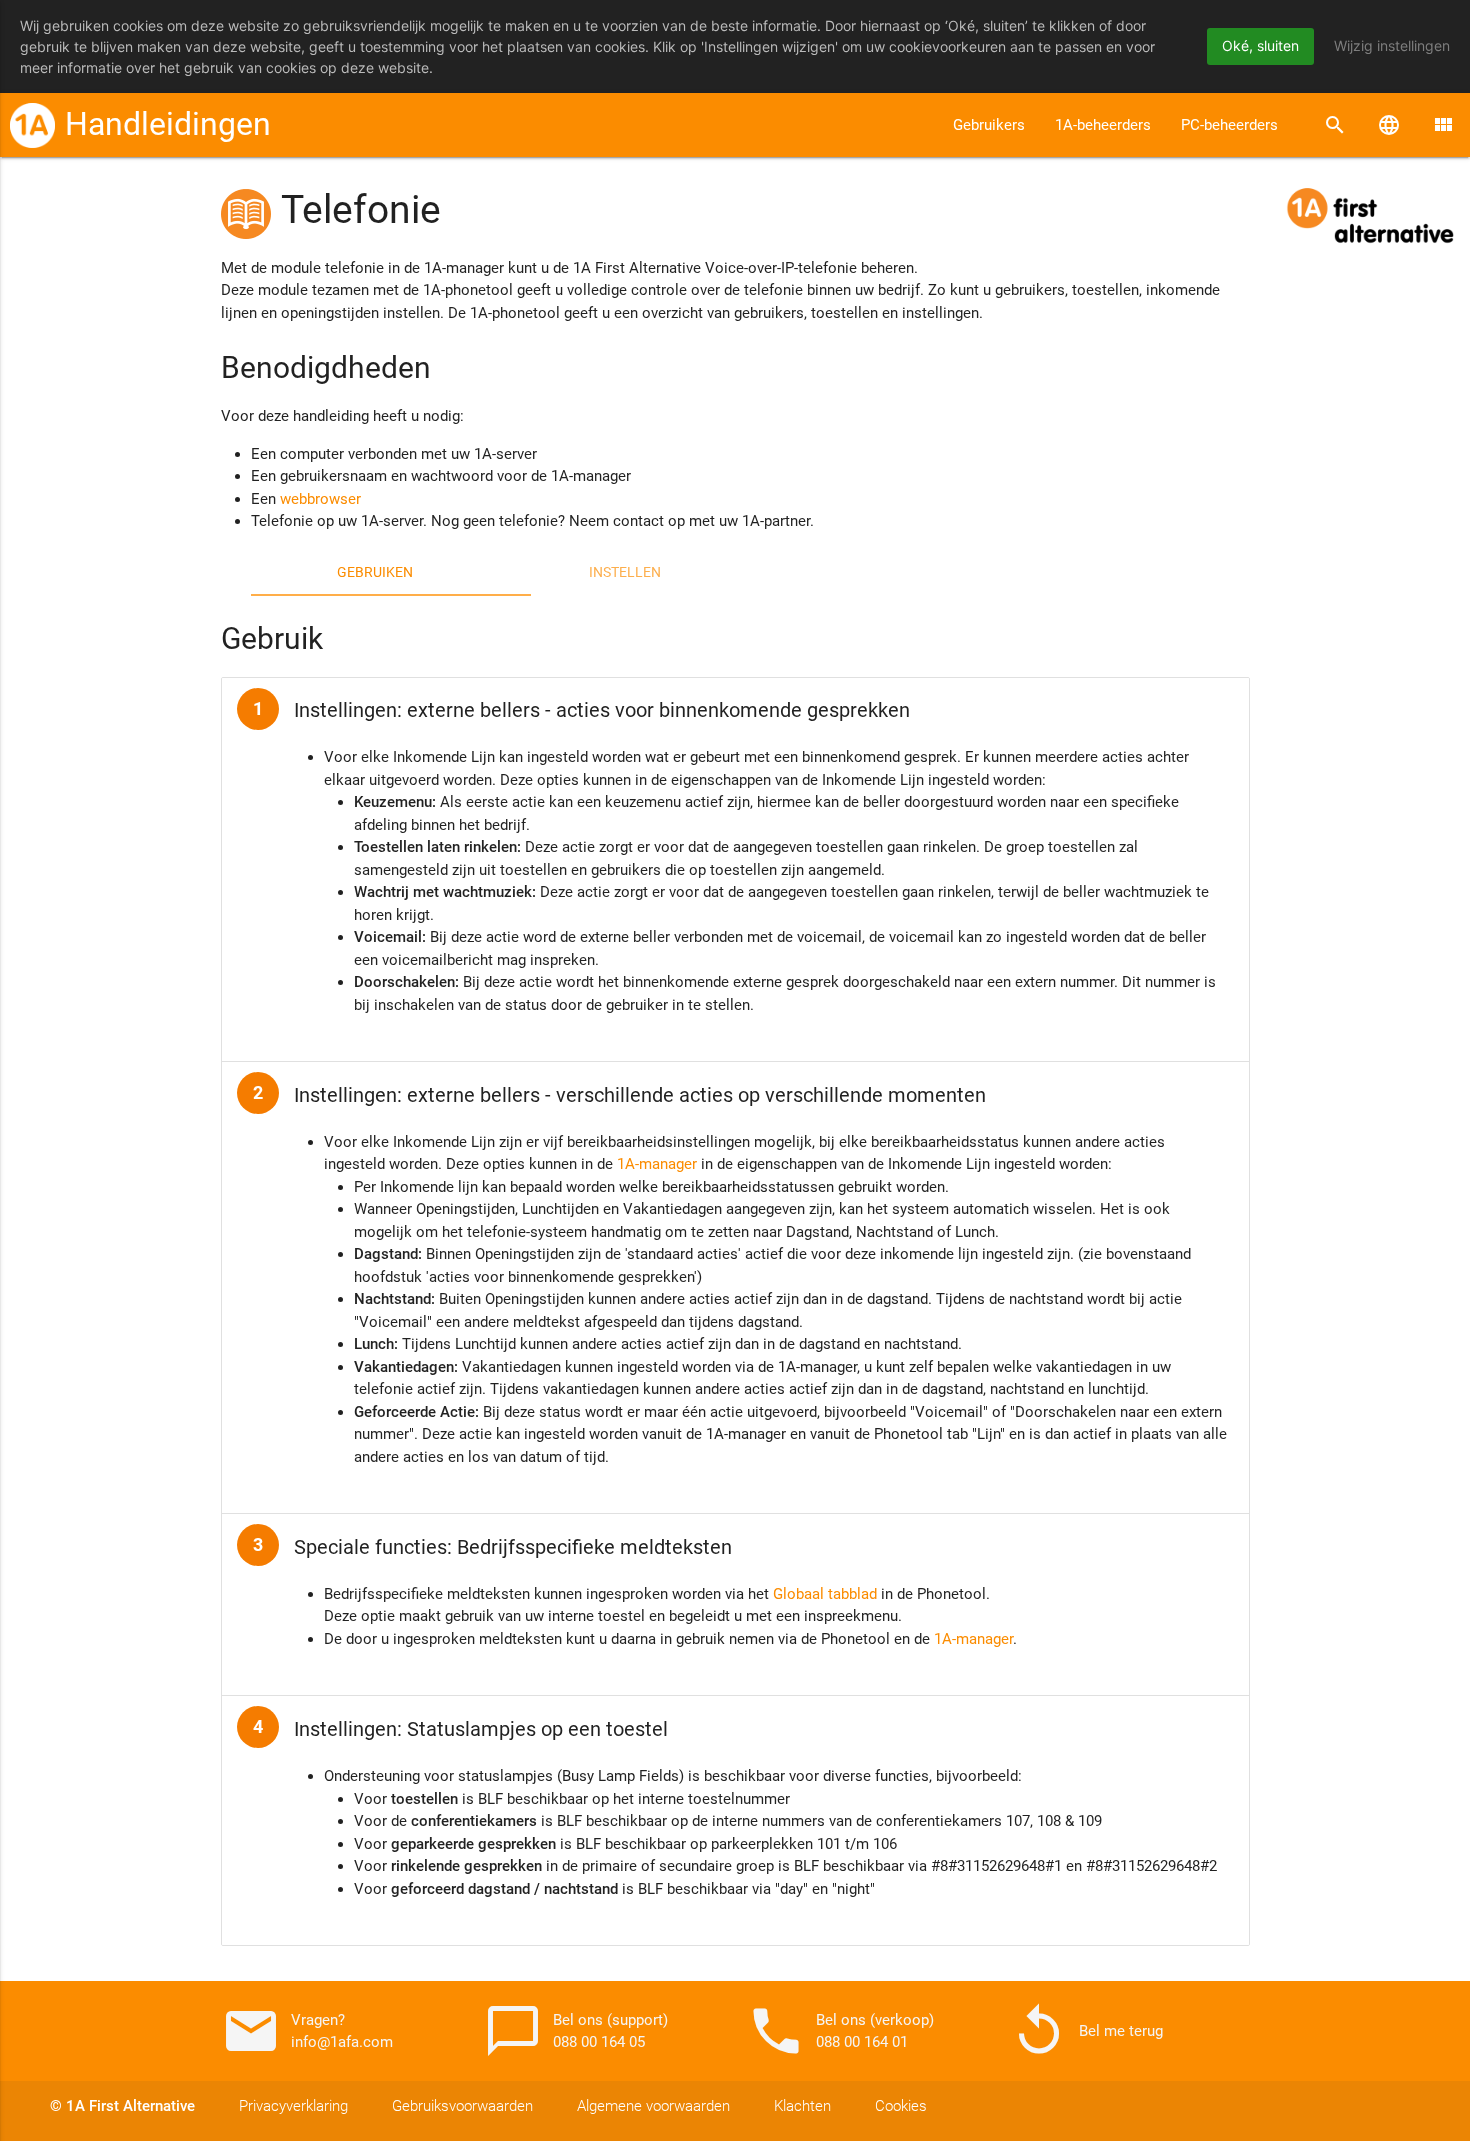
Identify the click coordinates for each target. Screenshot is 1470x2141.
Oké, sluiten (1260, 45)
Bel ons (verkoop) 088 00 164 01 (840, 2031)
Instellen (625, 572)
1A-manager (657, 1164)
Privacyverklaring (293, 2106)
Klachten (802, 2106)
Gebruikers (989, 125)
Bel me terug (1086, 2031)
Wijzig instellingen (1392, 45)
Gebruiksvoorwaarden (462, 2106)
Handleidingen (168, 124)
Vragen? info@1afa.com (307, 2031)
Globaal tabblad (825, 1594)
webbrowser (320, 499)
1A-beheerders (1103, 125)
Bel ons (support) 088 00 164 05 (575, 2031)
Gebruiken (375, 572)
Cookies (901, 2106)
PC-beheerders (1229, 125)
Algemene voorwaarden (653, 2106)
